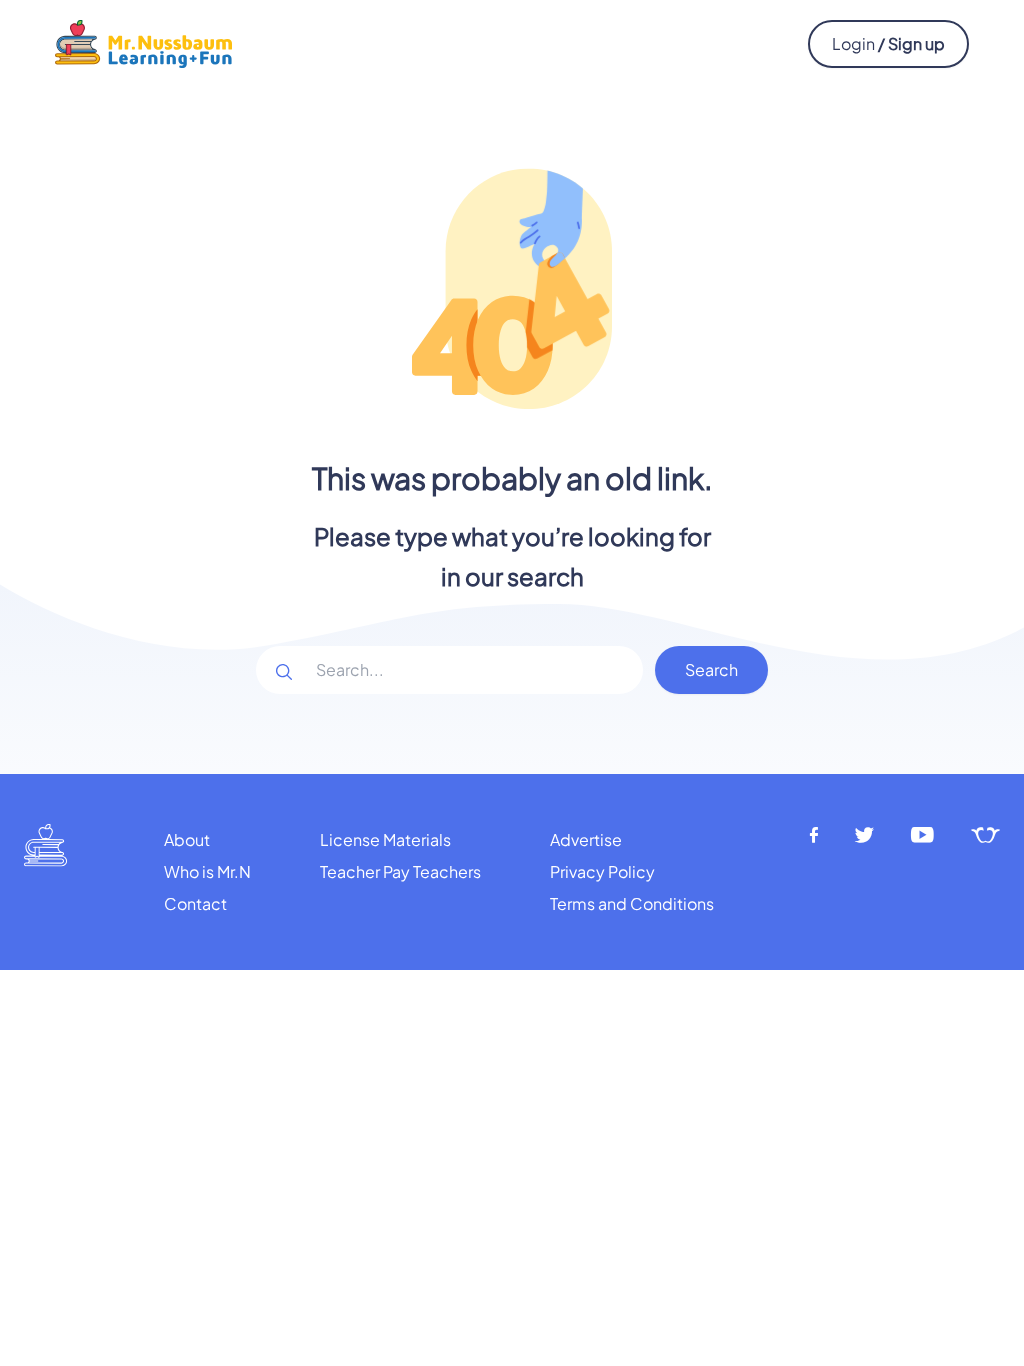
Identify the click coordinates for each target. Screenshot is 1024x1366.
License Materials (385, 839)
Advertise (586, 839)
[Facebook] (814, 835)
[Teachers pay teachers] (985, 835)
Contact (195, 903)
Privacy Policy (602, 871)
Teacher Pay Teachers (400, 871)
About (187, 839)
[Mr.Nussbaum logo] (143, 41)
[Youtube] (923, 835)
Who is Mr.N (207, 871)
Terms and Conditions (632, 903)
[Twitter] (864, 835)
